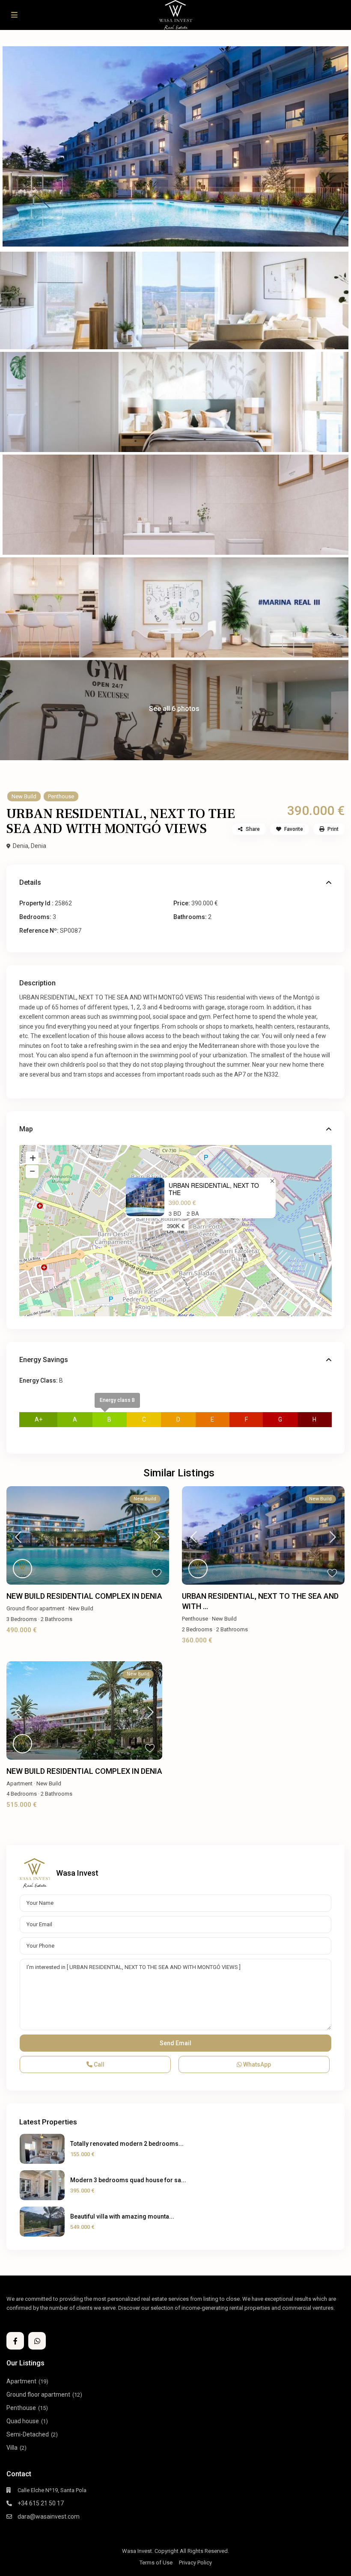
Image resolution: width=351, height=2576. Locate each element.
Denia (39, 846)
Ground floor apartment (36, 1608)
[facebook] (15, 2341)
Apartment (19, 1783)
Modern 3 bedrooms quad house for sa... (128, 2180)
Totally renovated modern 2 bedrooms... (127, 2144)
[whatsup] (37, 2341)
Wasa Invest (77, 1873)
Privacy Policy (195, 2563)
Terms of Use (156, 2563)
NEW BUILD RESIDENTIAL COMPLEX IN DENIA (84, 1596)
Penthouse (61, 796)
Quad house (23, 2421)
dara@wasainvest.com (49, 2517)
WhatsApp (256, 2064)
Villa (12, 2448)
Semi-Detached (28, 2434)
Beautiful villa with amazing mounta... (122, 2216)
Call (98, 2064)
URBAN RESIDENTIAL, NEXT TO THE (214, 1189)
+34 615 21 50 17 (41, 2503)
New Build (24, 796)
